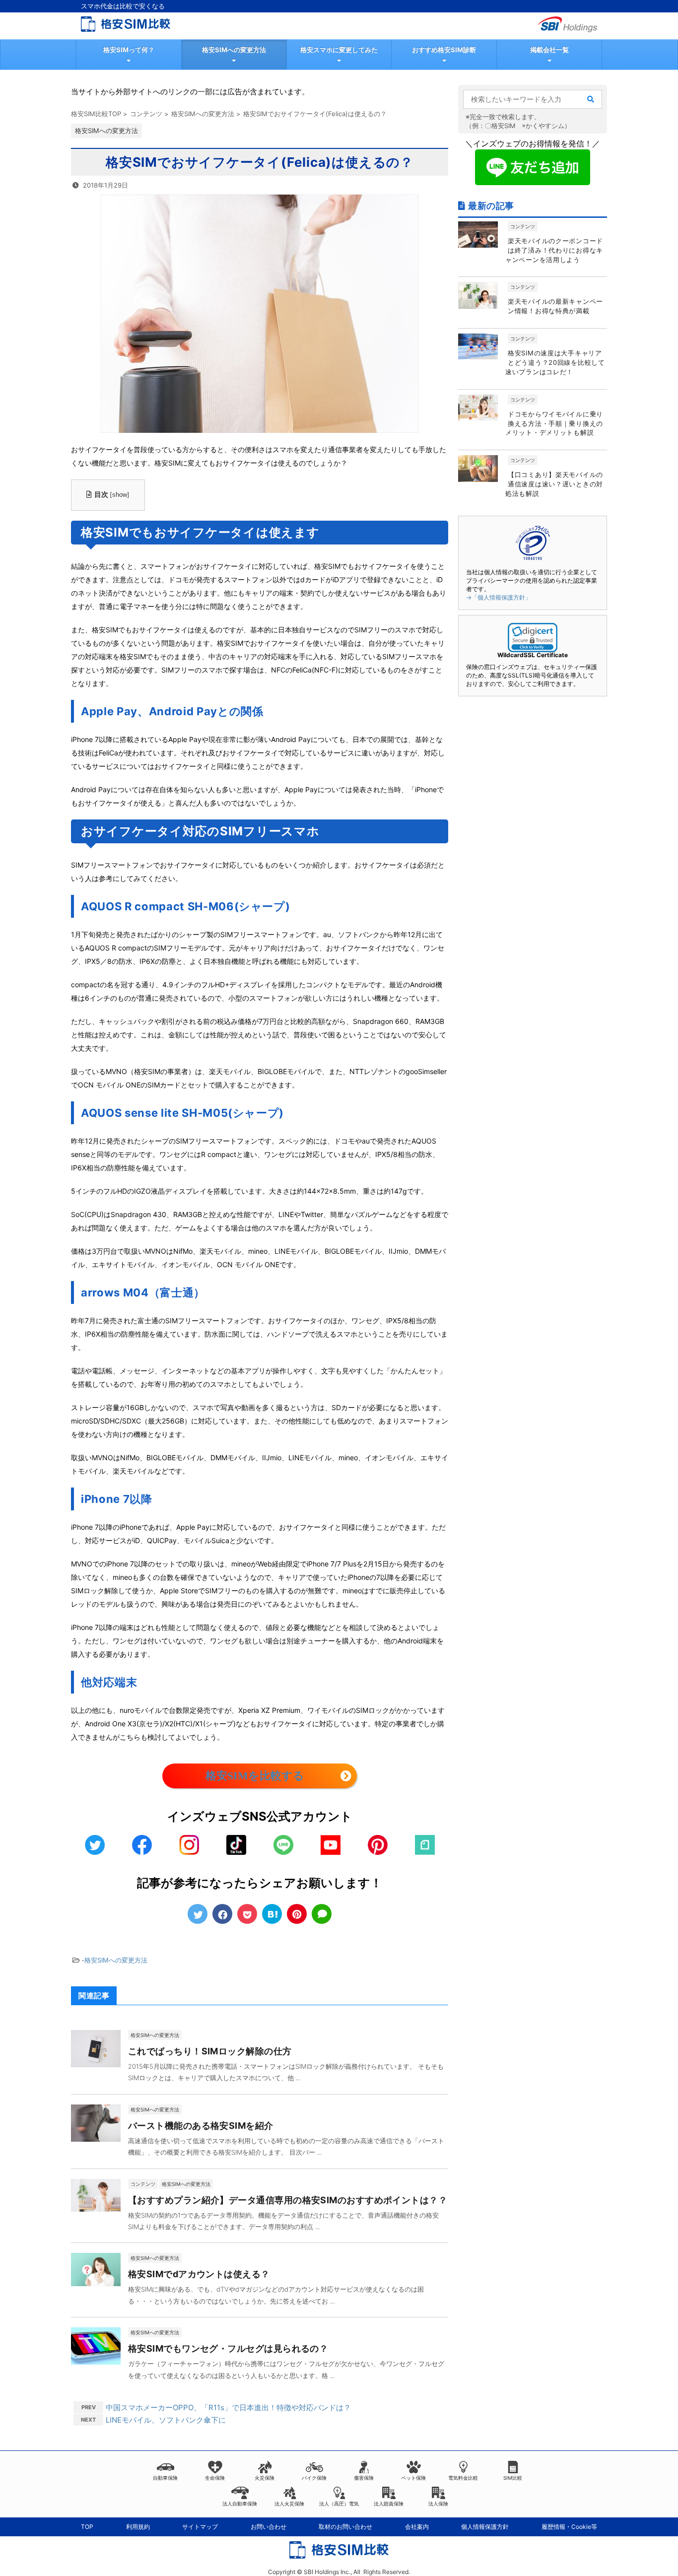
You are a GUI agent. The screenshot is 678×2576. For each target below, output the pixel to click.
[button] (533, 638)
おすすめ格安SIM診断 (444, 50)
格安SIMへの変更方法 (234, 50)
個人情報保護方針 (485, 2527)
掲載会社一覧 (549, 50)
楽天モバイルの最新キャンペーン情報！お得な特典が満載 (555, 306)
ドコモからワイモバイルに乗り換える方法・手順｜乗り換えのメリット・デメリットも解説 (554, 423)
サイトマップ (200, 2527)
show (120, 495)
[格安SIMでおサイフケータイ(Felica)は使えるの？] (272, 1914)
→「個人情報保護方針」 (499, 597)
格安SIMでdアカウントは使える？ (199, 2274)
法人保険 (438, 2504)
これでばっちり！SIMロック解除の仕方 (210, 2051)
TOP (87, 2527)
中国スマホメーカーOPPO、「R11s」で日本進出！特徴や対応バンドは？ (228, 2407)
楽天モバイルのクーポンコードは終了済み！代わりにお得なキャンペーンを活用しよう (554, 250)
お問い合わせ (269, 2527)
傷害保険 (364, 2478)
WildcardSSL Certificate (533, 655)
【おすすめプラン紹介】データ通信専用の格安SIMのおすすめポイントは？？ (288, 2200)
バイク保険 (314, 2478)
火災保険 (265, 2478)
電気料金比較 (463, 2478)
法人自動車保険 (240, 2504)
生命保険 (215, 2478)
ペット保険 (413, 2478)
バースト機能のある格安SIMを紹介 (201, 2126)
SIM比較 (513, 2478)
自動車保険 (165, 2478)
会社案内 (417, 2527)
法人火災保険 (289, 2504)
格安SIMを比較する (255, 1776)
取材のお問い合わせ (345, 2527)
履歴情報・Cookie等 (569, 2527)
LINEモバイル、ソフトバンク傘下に (166, 2420)
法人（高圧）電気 (339, 2504)
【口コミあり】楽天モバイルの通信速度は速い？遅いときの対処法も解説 (554, 484)
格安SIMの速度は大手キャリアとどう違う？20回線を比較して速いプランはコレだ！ (555, 362)
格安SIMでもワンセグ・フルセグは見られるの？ (228, 2348)
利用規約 (138, 2527)
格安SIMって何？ (129, 50)
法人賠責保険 (389, 2504)
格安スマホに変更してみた (339, 50)
